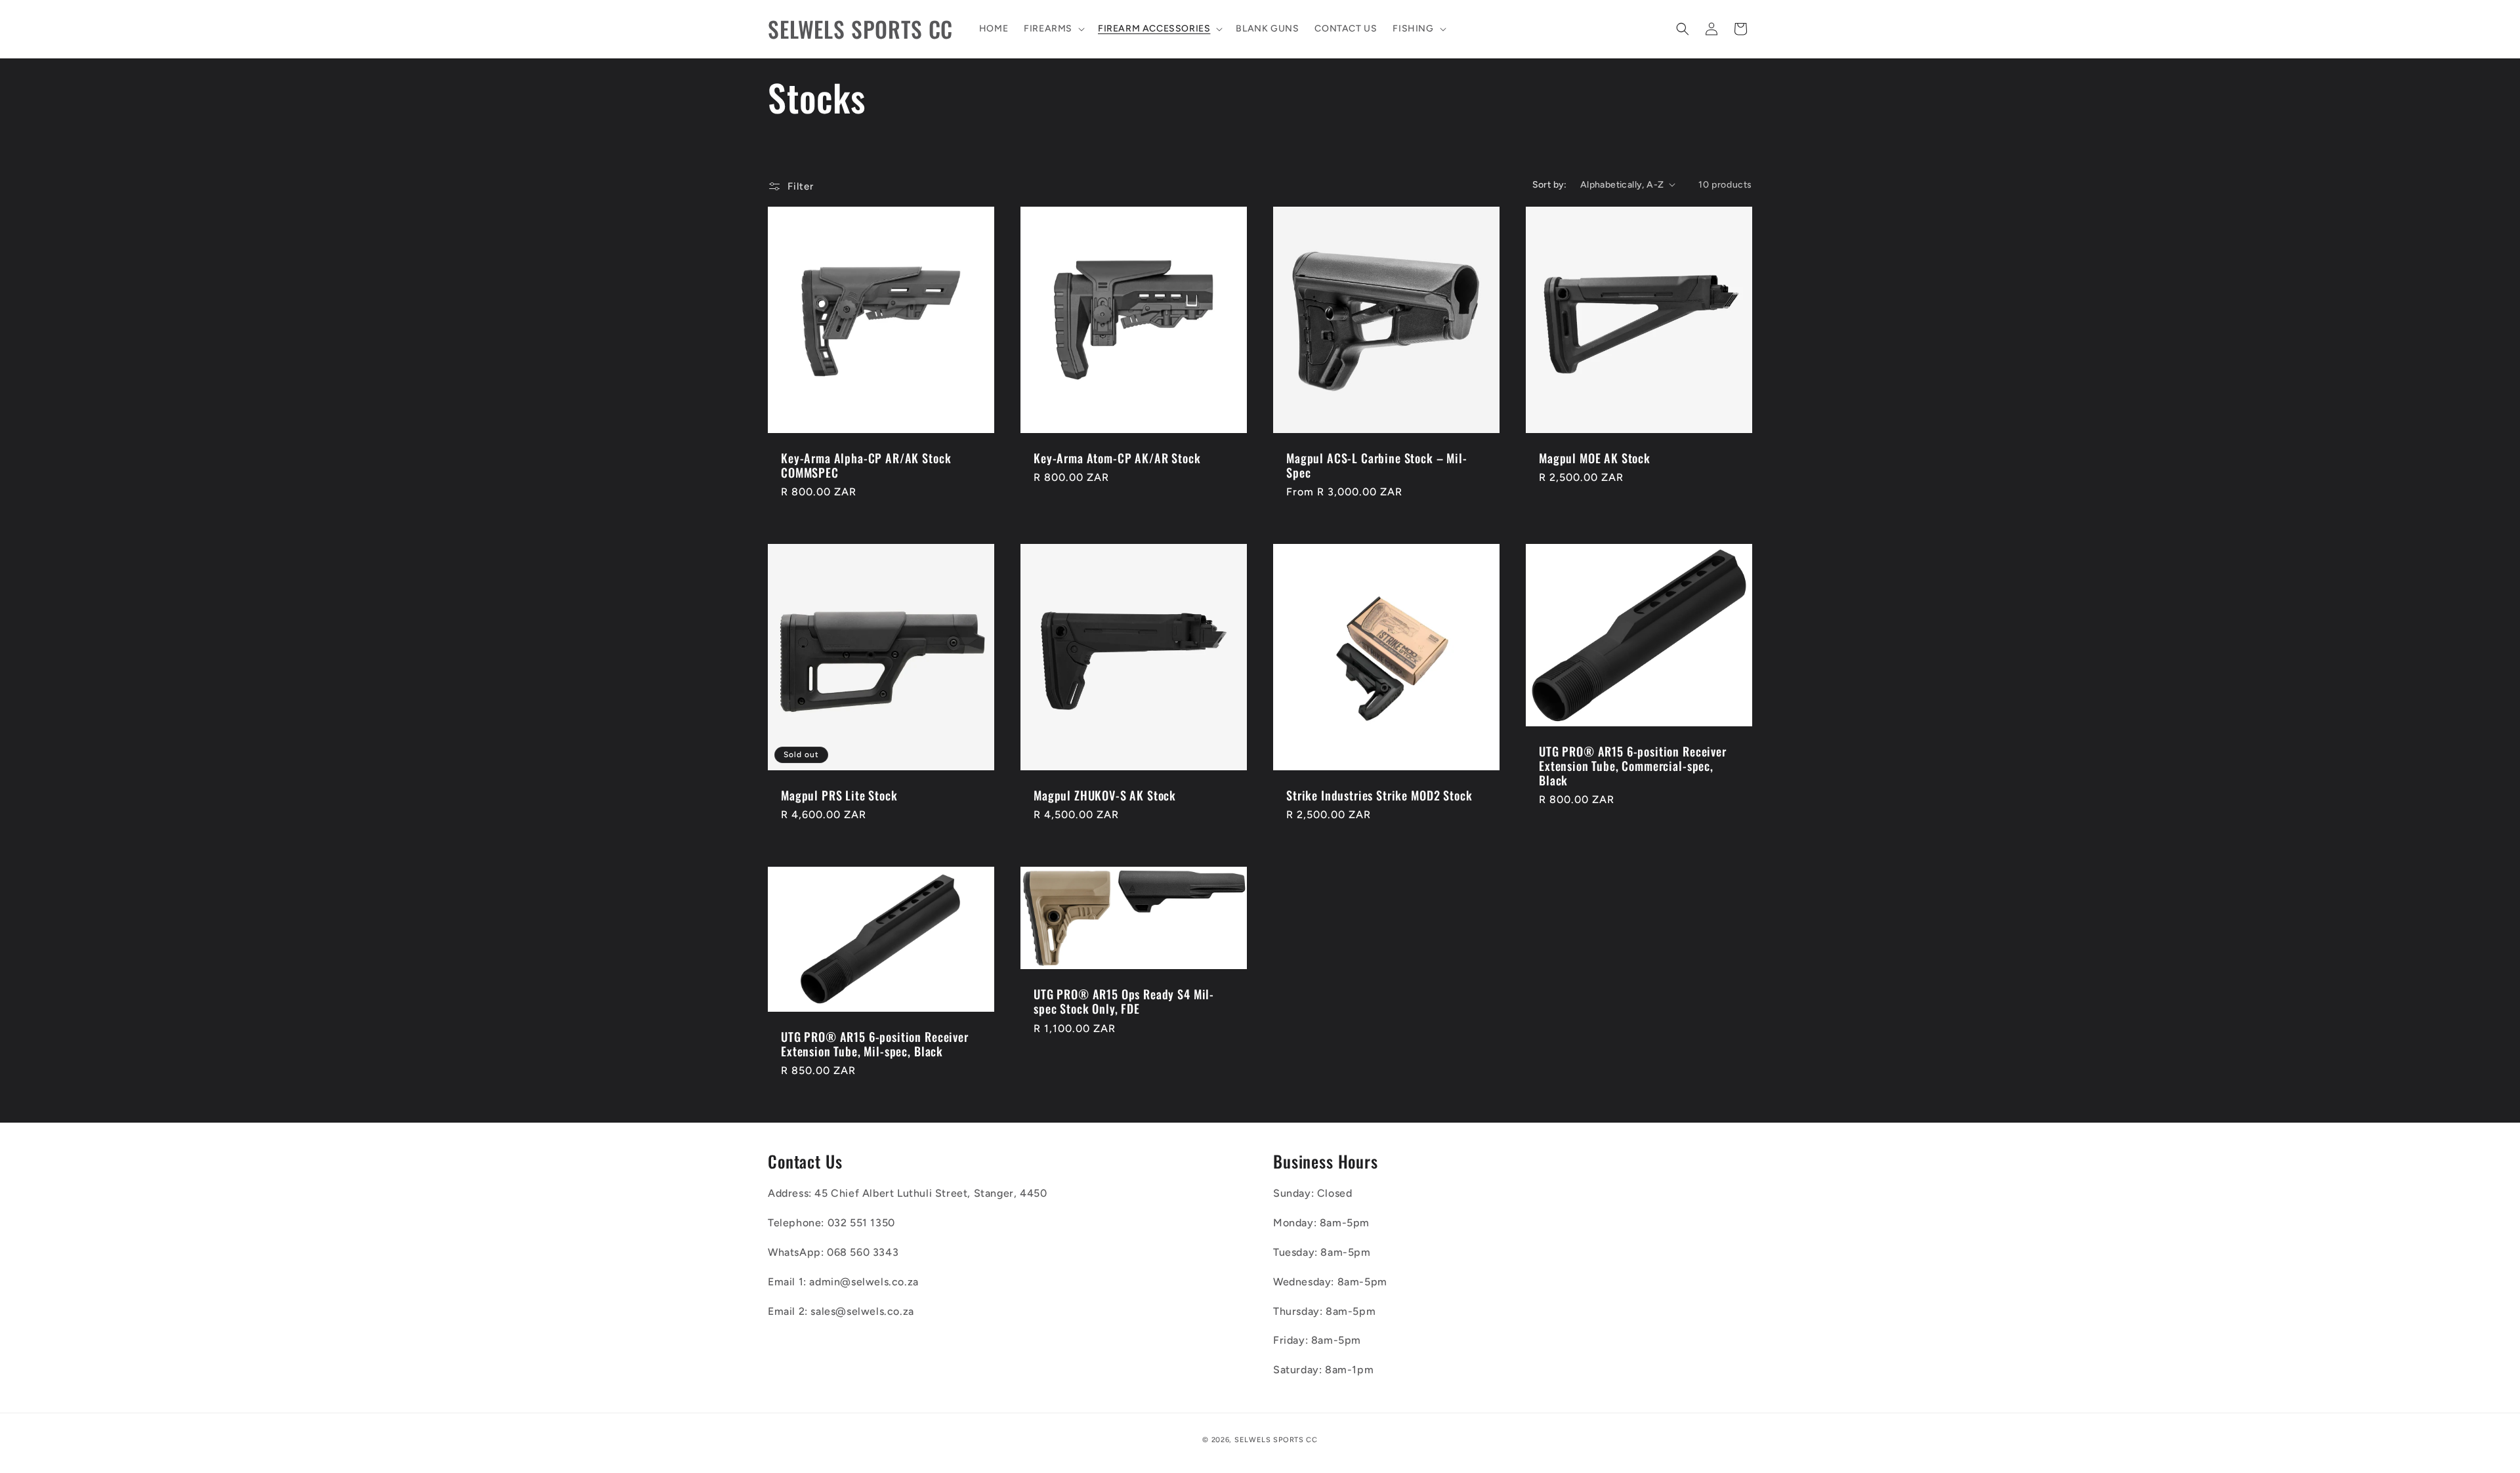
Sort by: (1550, 185)
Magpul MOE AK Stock (1595, 458)
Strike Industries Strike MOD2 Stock (1379, 795)
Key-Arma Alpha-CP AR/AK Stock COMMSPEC (866, 465)
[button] (1053, 29)
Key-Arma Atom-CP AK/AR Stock (1117, 458)
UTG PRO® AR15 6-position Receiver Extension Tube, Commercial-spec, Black (1633, 766)
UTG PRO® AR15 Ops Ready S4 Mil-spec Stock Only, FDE (1124, 1001)
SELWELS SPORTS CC (1276, 1440)
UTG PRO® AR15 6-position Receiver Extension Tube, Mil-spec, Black (875, 1044)
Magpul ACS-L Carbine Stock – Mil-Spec (1377, 465)
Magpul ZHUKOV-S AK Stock (1105, 795)
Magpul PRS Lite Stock (839, 795)
